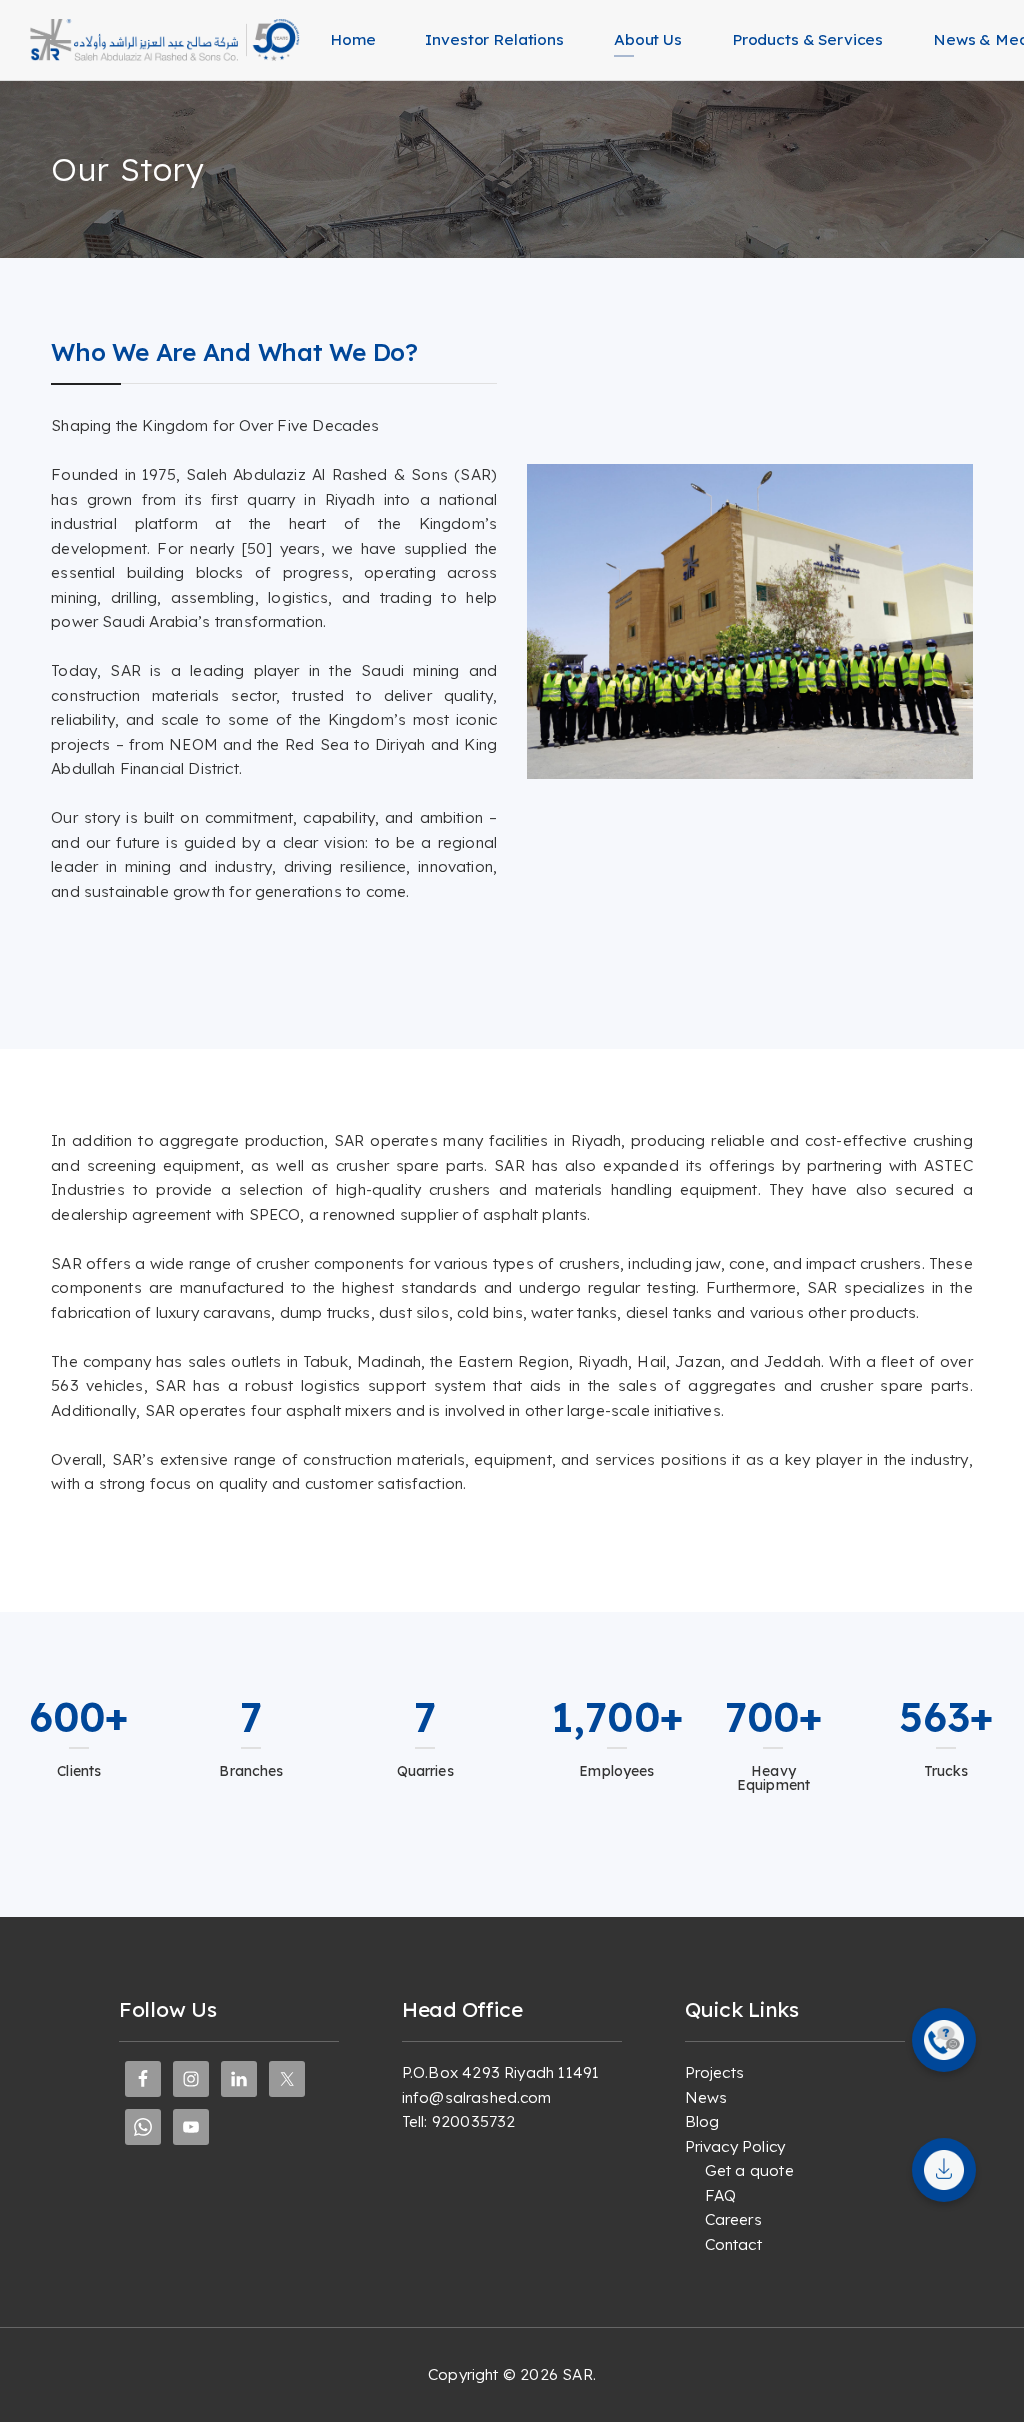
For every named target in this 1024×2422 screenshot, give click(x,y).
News (706, 2097)
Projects (714, 2072)
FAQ (720, 2195)
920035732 (473, 2121)
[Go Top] (987, 2377)
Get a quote (749, 2170)
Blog (702, 2121)
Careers (733, 2219)
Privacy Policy (735, 2146)
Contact (733, 2244)
